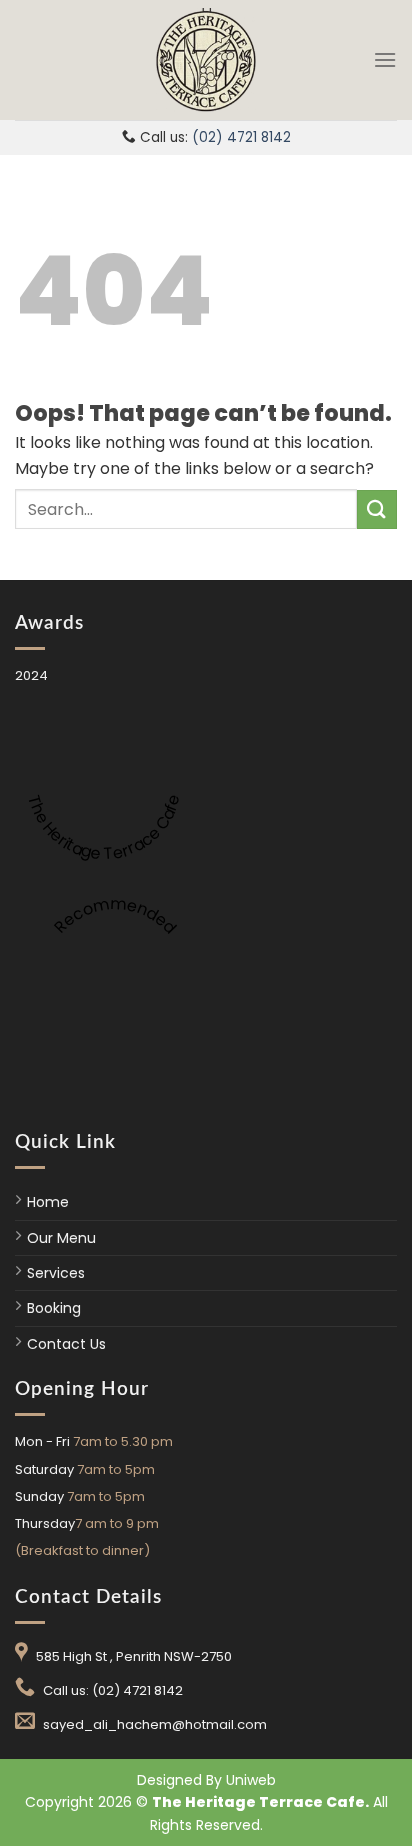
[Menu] (385, 59)
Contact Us (66, 1344)
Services (56, 1273)
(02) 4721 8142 (241, 137)
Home (48, 1202)
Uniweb (251, 1780)
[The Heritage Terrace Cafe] (206, 59)
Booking (54, 1308)
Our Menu (61, 1238)
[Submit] (377, 509)
